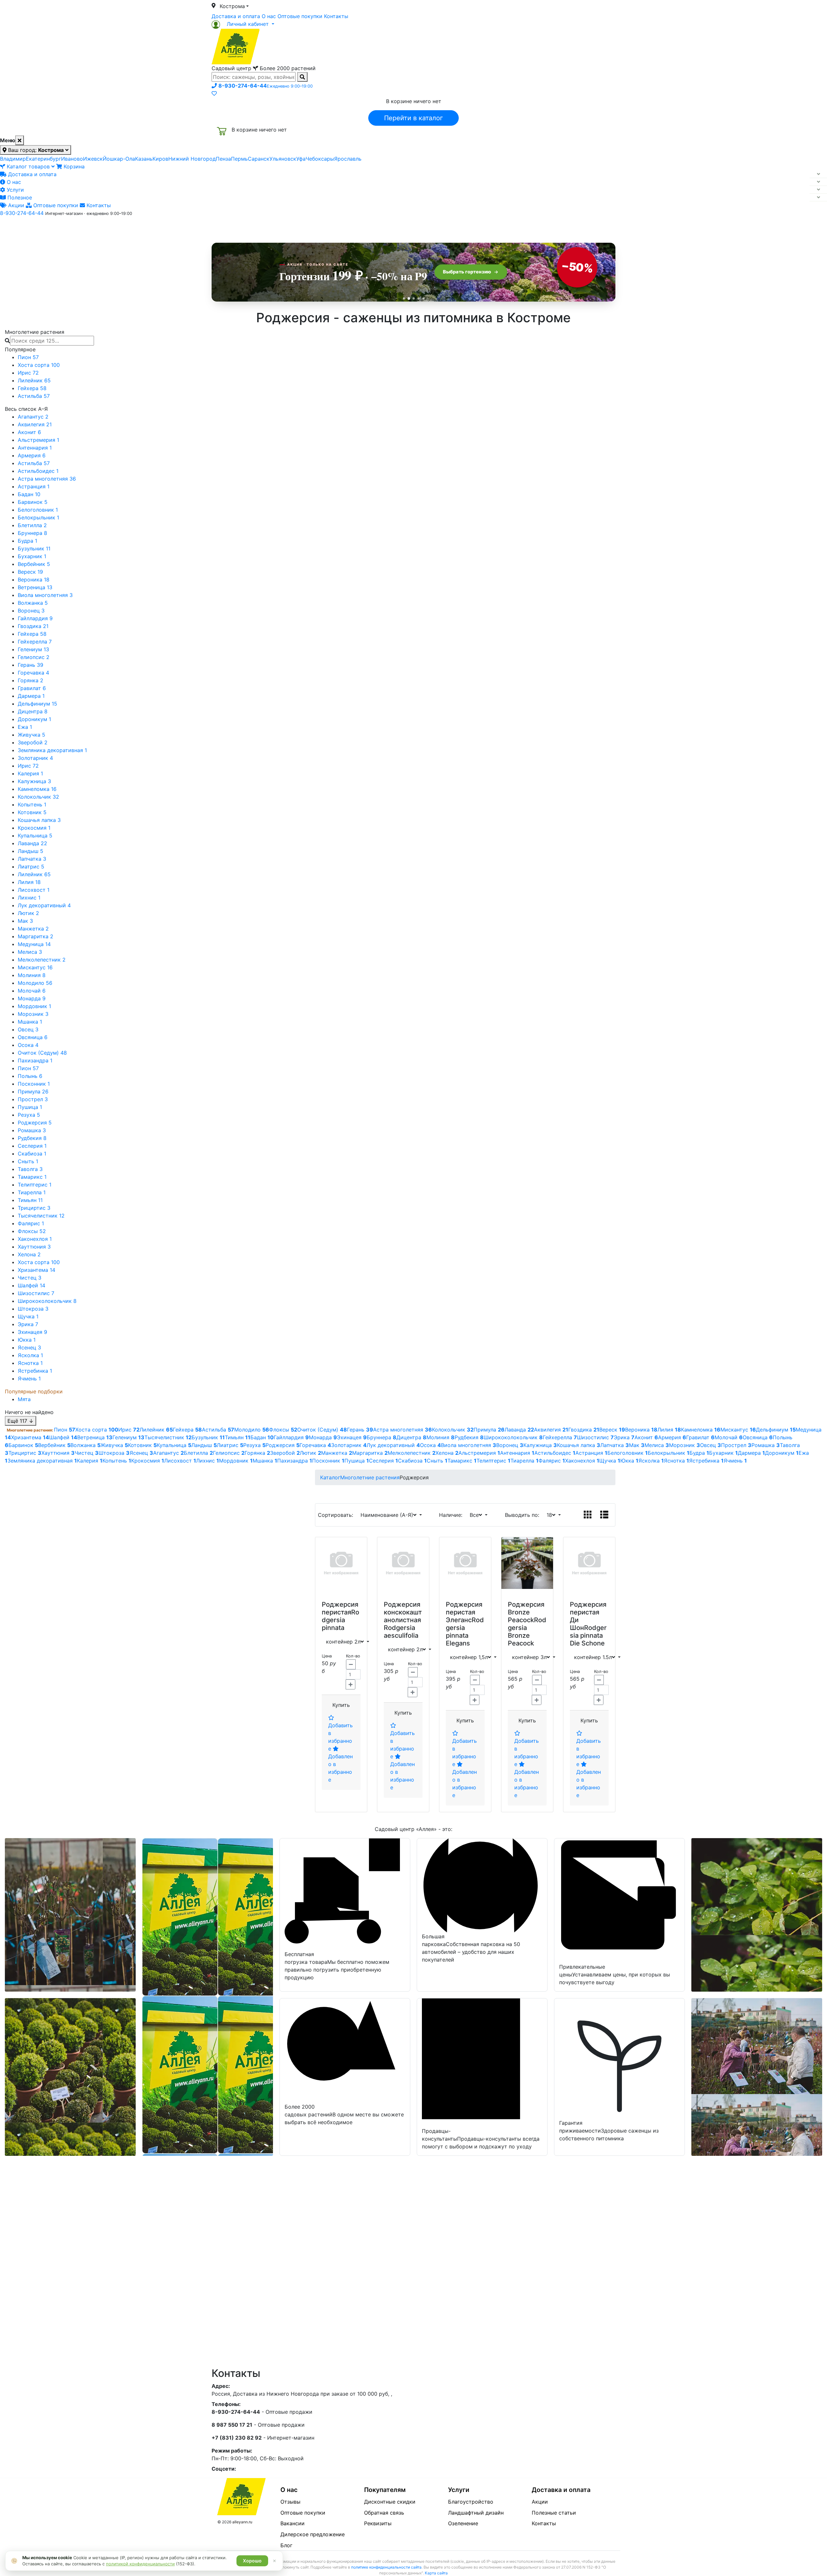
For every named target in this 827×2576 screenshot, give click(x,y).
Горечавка (33, 673)
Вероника (34, 580)
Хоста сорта (39, 365)
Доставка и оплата (236, 16)
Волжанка (33, 603)
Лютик (28, 913)
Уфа (301, 159)
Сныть (28, 1161)
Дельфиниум (37, 704)
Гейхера (32, 388)
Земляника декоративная (52, 750)
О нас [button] (315, 227)
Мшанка (30, 1022)
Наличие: (452, 1515)
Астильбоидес (38, 471)
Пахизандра (35, 1060)
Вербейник (34, 564)
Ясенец (29, 1347)
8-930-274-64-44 (22, 213)
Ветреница (35, 587)
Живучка (31, 735)
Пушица (30, 1107)
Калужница (34, 781)
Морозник (33, 1014)
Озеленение (463, 2523)
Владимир (13, 159)
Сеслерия (32, 1146)
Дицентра (33, 711)
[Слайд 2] (409, 298)
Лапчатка (32, 859)
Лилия (29, 882)
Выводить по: (524, 1515)
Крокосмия (34, 828)
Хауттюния (34, 1247)
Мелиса (30, 952)
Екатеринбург (43, 159)
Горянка (31, 680)
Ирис (28, 373)
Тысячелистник (41, 1216)
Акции (15, 205)
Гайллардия (35, 618)
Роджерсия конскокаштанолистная (403, 1612)
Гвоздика (33, 626)
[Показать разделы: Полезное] (818, 197)
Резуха (29, 1115)
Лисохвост (34, 890)
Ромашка (32, 1130)
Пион (28, 357)
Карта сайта (436, 2573)
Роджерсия (35, 1123)
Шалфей (31, 1285)
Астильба (34, 396)
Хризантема (37, 1270)
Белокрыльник (38, 517)
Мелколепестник (42, 960)
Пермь (239, 159)
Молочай (32, 991)
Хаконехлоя (35, 1239)
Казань (144, 159)
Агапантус (33, 417)
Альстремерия (38, 440)
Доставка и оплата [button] (378, 227)
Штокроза (33, 1309)
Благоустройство (471, 2502)
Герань (31, 665)
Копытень (32, 804)
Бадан (29, 494)
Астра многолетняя (47, 479)
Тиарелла (32, 1192)
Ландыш (31, 851)
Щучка (28, 1316)
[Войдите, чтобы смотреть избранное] (214, 93)
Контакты (336, 16)
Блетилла (32, 525)
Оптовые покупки (300, 16)
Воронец (31, 611)
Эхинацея (32, 1332)
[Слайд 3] (414, 298)
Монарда (32, 998)
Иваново (72, 159)
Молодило (35, 983)
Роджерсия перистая (340, 1608)
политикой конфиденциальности (140, 2564)
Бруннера (32, 533)
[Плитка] (588, 1515)
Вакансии (293, 2523)
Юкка (27, 1340)
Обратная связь (384, 2513)
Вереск (30, 572)
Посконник (34, 1084)
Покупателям (385, 2490)
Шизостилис (36, 1293)
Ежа (25, 727)
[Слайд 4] (419, 298)
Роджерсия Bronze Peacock (526, 1612)
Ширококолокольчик (47, 1301)
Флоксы (32, 1231)
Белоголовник (38, 510)
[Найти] (302, 77)
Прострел (33, 1099)
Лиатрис (31, 867)
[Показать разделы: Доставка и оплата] (818, 174)
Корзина (73, 166)
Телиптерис (35, 1185)
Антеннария (35, 448)
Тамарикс (32, 1177)
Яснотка (30, 1363)
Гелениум (33, 649)
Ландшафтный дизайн (476, 2513)
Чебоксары (320, 159)
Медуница (34, 944)
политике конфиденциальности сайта (386, 2567)
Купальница (35, 836)
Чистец (30, 1278)
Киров (160, 159)
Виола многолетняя (45, 595)
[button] (243, 24)
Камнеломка (37, 789)
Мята (24, 1399)
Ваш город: (35, 150)
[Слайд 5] (423, 298)
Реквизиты (378, 2523)
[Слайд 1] (404, 298)
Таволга (30, 1169)
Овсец (28, 1029)
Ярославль (348, 159)
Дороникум (34, 719)
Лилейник (34, 380)
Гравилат (32, 688)
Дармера (31, 696)
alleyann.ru (242, 2522)
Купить (341, 1705)
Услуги (15, 190)
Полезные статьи (554, 2513)
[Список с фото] (604, 1515)
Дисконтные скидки (390, 2502)
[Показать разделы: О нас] (818, 182)
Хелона (29, 1254)
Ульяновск (283, 159)
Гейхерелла (35, 642)
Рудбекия (32, 1138)
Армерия (32, 455)
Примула (33, 1091)
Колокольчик (38, 797)
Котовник (32, 812)
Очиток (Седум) (42, 1053)
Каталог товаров (28, 166)
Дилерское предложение (313, 2534)
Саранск (259, 159)
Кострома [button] (232, 6)
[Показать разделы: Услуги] (818, 190)
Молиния (32, 975)
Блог (286, 2545)
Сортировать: (337, 1515)
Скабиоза (32, 1154)
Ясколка (30, 1355)
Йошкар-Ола (119, 159)
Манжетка (33, 929)
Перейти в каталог (413, 118)
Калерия (30, 773)
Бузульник (34, 548)
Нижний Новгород (192, 159)
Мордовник (34, 1006)
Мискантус (35, 967)
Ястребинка (35, 1371)
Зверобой (33, 742)
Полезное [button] (495, 227)
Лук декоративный (44, 905)
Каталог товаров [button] (258, 228)
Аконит (29, 432)
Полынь (30, 1076)
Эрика (28, 1324)
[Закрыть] (20, 140)
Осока (28, 1045)
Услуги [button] (443, 227)
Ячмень (29, 1378)
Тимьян (30, 1200)
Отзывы (290, 2502)
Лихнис (29, 898)
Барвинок (33, 502)
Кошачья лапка (39, 820)
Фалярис (31, 1223)
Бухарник (32, 556)
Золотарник (35, 758)
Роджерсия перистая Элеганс (464, 1612)
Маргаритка (36, 936)
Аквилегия (35, 424)
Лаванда (32, 843)
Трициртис (34, 1208)
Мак (25, 921)
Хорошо (252, 2561)
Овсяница (33, 1037)
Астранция (34, 486)
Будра (27, 541)
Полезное (19, 197)
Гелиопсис (34, 657)
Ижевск (93, 159)
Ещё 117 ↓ (21, 1421)
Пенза (223, 159)
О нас (269, 16)
